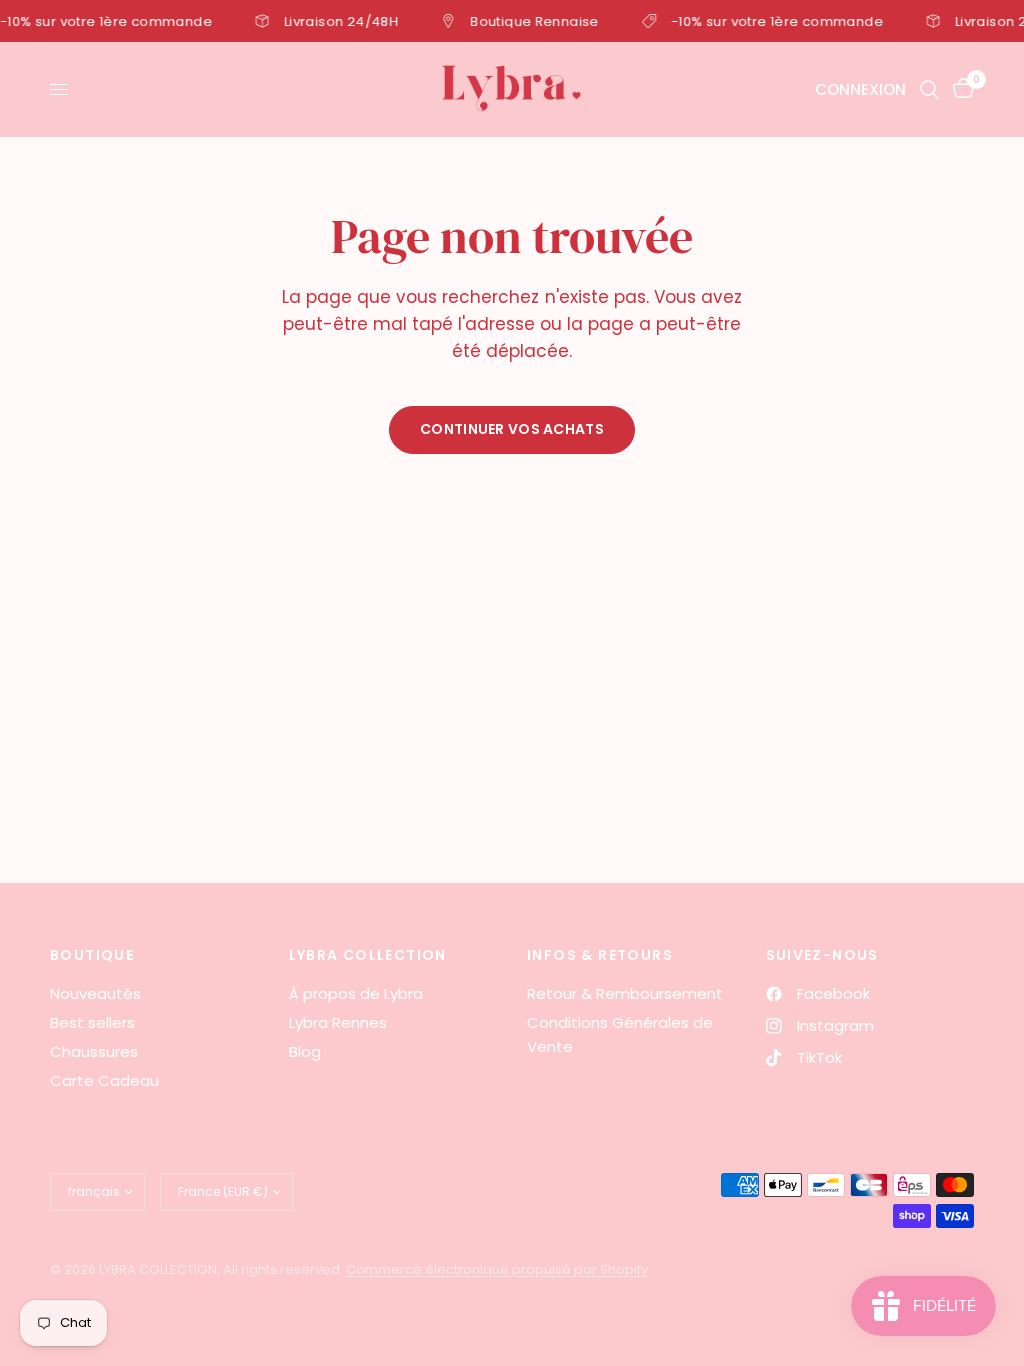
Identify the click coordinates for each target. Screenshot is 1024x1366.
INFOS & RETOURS (600, 955)
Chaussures (94, 1051)
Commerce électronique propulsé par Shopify (497, 1269)
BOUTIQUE (92, 955)
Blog (305, 1051)
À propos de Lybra (356, 993)
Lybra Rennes (338, 1022)
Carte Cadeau (104, 1080)
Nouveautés (95, 993)
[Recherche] (929, 89)
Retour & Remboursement (625, 993)
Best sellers (92, 1022)
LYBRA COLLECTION (368, 955)
